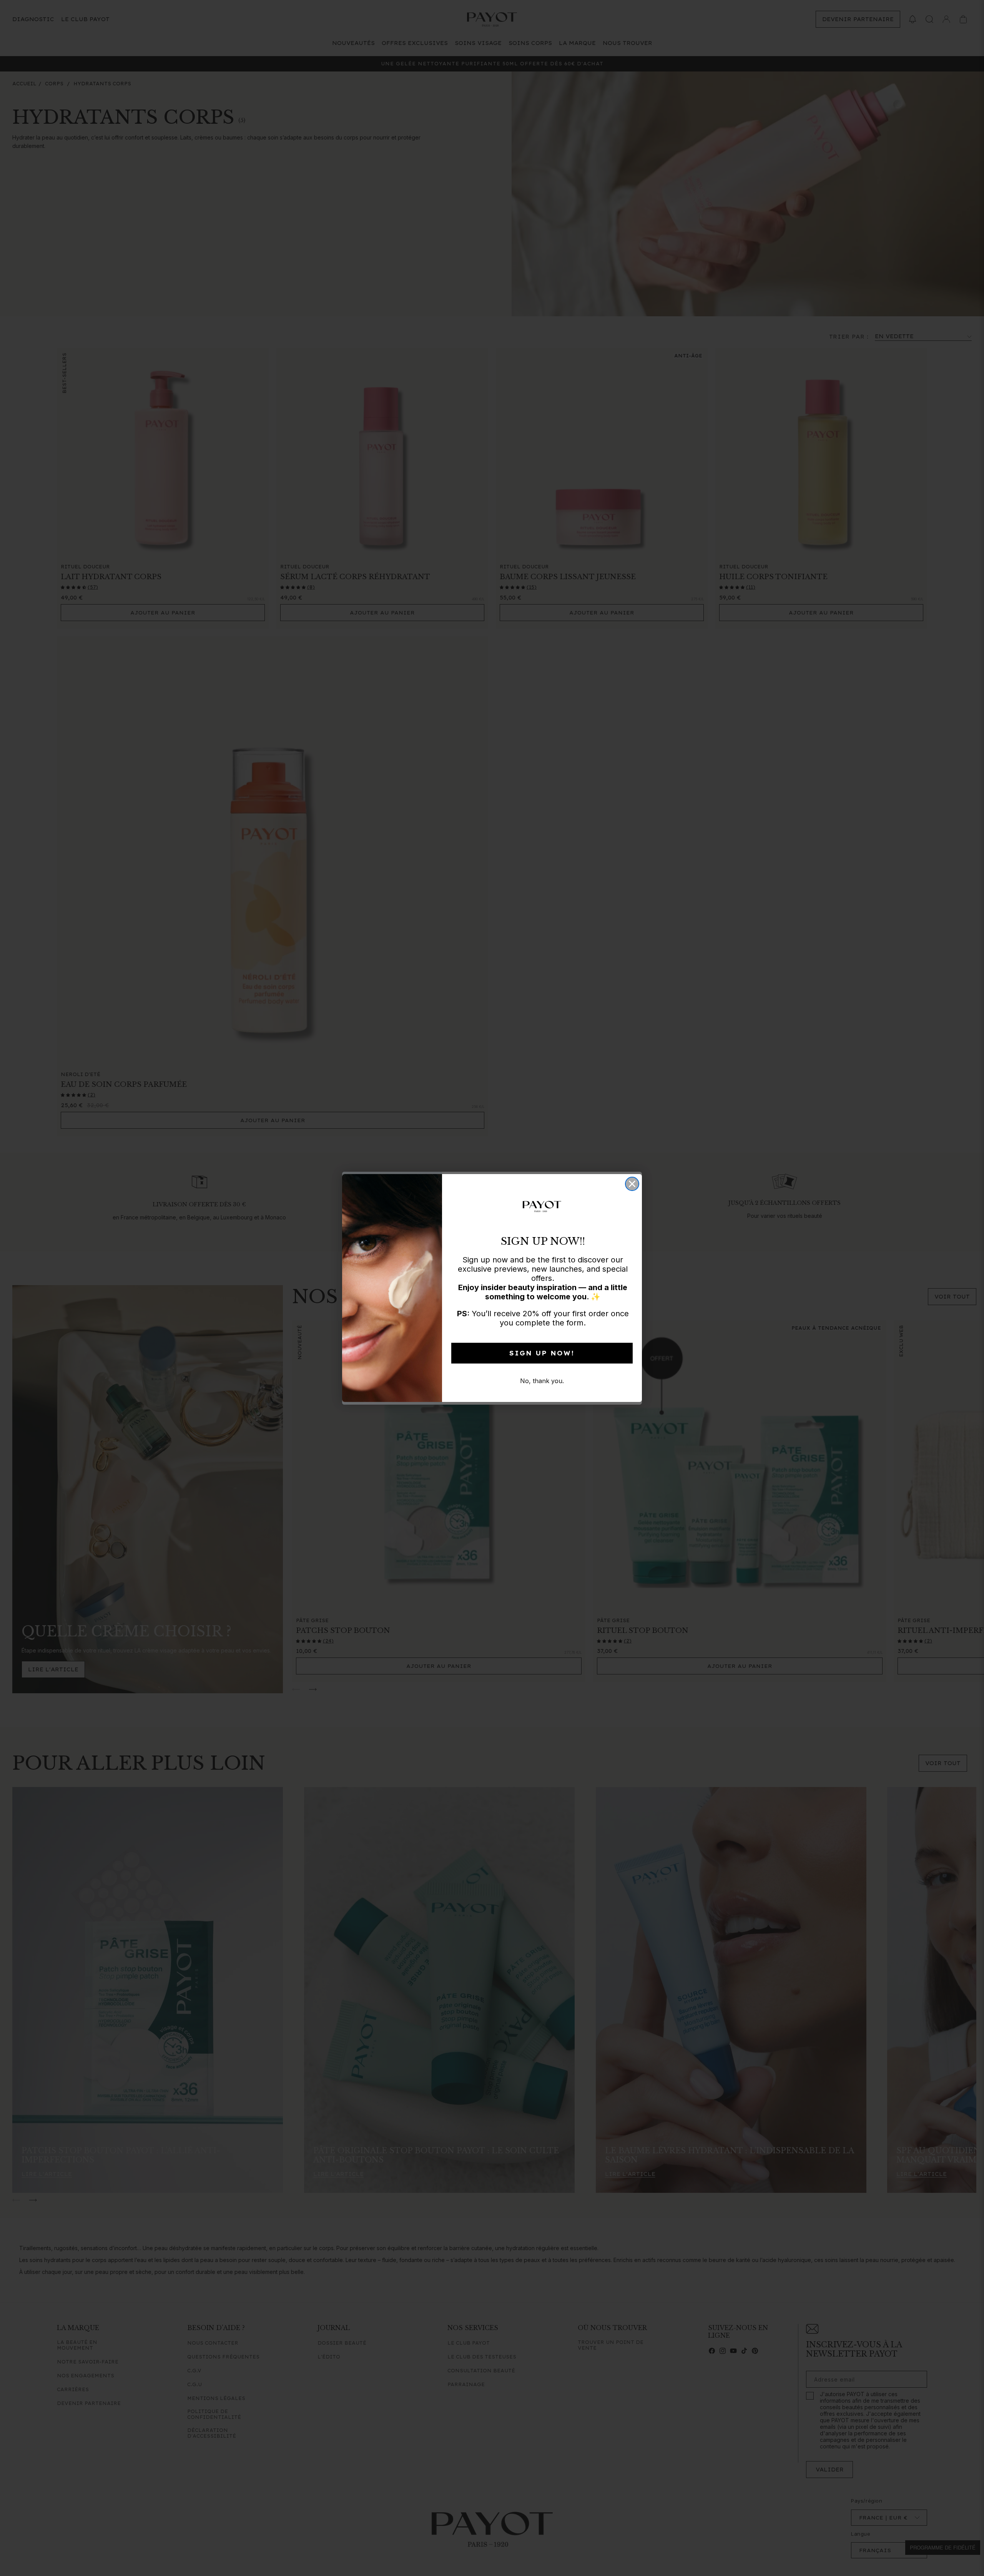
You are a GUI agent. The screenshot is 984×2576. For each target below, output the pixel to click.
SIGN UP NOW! (542, 1353)
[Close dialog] (632, 1184)
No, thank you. (542, 1381)
